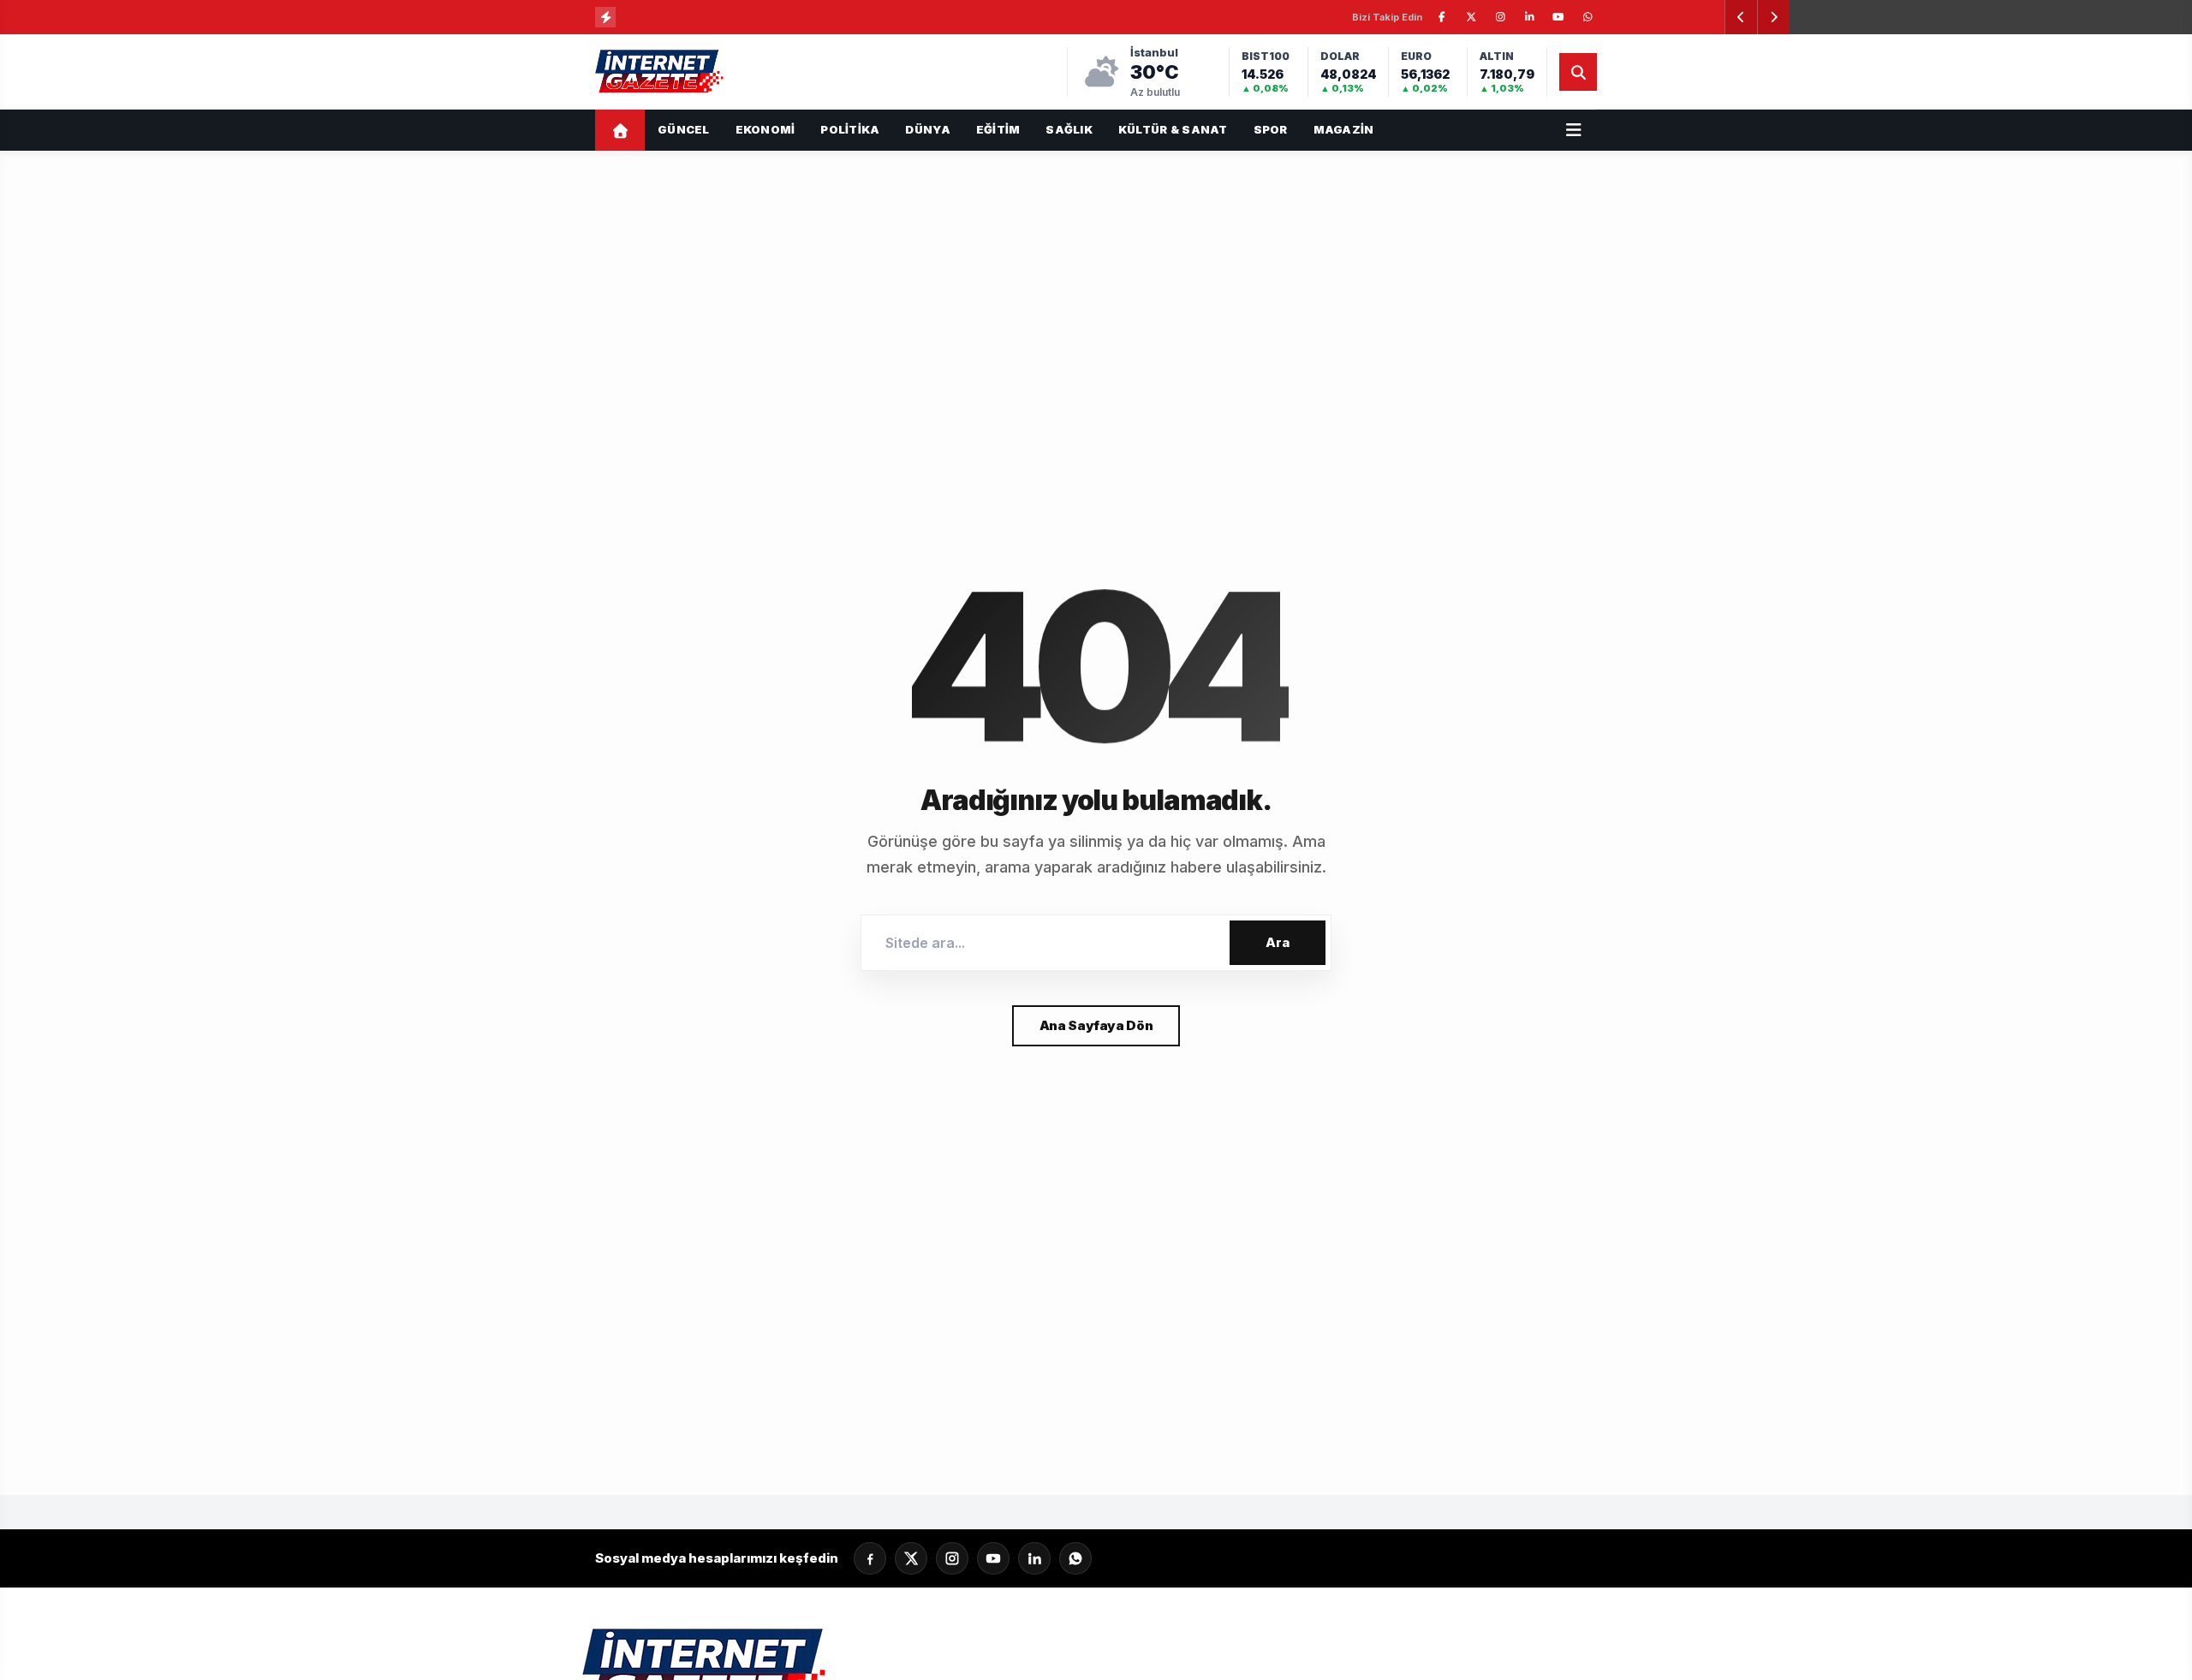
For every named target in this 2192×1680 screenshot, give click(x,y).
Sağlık (1069, 129)
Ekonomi (765, 129)
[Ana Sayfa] (620, 130)
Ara (1278, 942)
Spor (1271, 129)
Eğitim (998, 129)
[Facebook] (870, 1558)
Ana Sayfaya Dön (1096, 1025)
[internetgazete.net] (661, 72)
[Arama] (1578, 72)
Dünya (927, 129)
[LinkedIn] (1034, 1558)
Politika (850, 129)
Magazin (1344, 129)
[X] (911, 1558)
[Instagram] (952, 1558)
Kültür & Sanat (1173, 129)
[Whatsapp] (1075, 1558)
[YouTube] (993, 1558)
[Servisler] (1574, 130)
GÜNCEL (684, 129)
